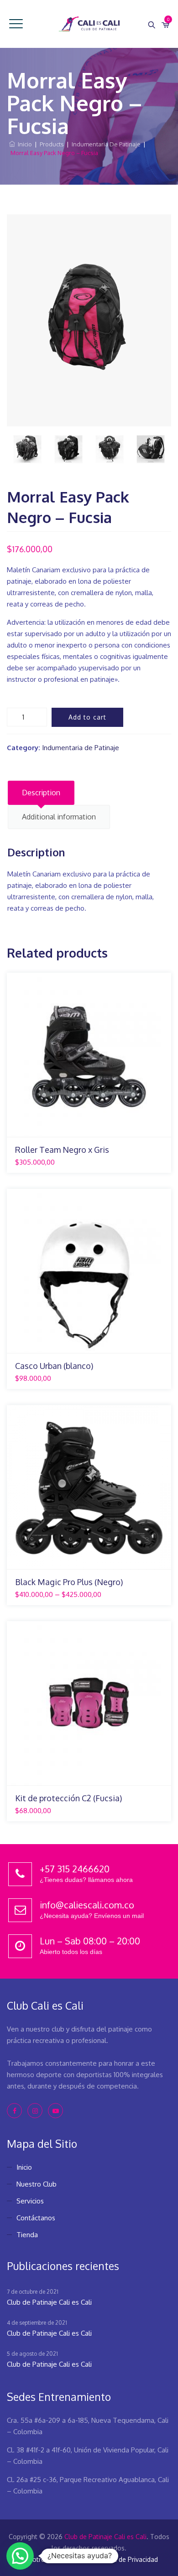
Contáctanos (36, 2218)
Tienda (27, 2235)
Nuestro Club (37, 2184)
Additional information (59, 817)
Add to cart (87, 717)
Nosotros (34, 2559)
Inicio (24, 144)
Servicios (30, 2201)
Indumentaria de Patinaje (81, 748)
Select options (88, 1132)
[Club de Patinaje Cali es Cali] (89, 24)
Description (41, 793)
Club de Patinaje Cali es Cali (49, 2302)
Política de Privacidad (126, 2559)
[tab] (41, 793)
